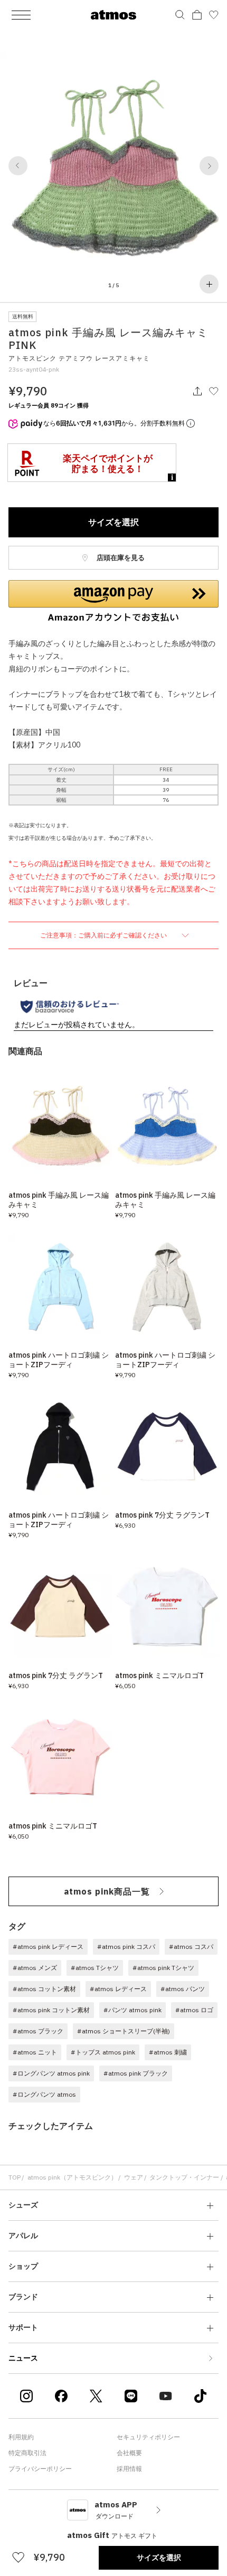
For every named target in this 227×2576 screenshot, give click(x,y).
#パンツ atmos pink (133, 2010)
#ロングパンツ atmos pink (51, 2073)
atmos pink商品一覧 (107, 1891)
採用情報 (129, 2469)
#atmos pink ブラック (136, 2073)
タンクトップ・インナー (184, 2177)
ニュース (23, 2358)
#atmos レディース (118, 1989)
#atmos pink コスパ (126, 1947)
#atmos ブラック (38, 2031)
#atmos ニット (35, 2052)
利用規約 (21, 2437)
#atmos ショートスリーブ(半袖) (124, 2031)
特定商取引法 (27, 2453)
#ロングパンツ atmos (44, 2094)
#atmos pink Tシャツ (163, 1968)
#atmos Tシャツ (95, 1968)
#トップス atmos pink (103, 2052)
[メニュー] (21, 15)
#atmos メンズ (35, 1968)
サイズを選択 (113, 522)
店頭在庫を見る (120, 558)
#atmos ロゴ (194, 2010)
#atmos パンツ (183, 1989)
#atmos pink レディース (48, 1947)
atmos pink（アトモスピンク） (72, 2177)
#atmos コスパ (191, 1947)
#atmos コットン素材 (44, 1989)
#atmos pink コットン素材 (51, 2010)
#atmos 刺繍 (168, 2052)
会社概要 (129, 2453)
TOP (15, 2177)
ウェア (134, 2177)
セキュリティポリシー (148, 2437)
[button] (18, 166)
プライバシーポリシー (40, 2469)
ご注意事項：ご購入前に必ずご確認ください (104, 935)
